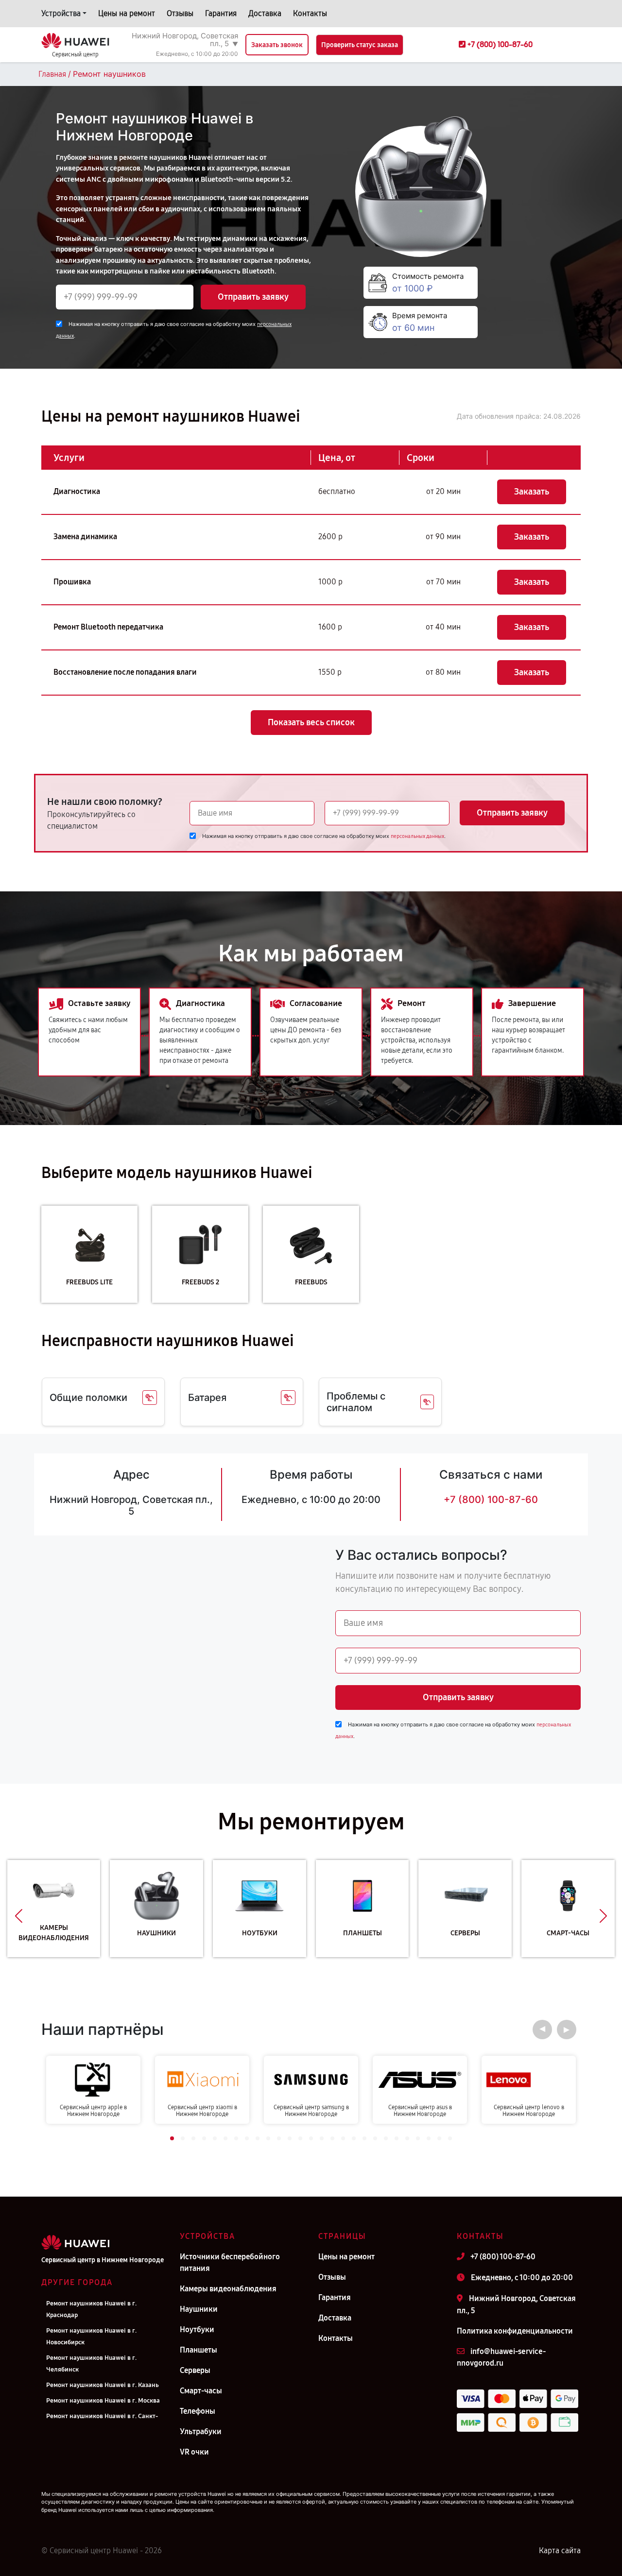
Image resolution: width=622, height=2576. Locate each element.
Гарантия (221, 13)
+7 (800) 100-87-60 (491, 1500)
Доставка (265, 13)
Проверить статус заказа (360, 45)
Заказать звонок (277, 45)
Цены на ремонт (127, 13)
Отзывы (180, 13)
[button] (19, 1916)
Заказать (532, 492)
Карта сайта (560, 2550)
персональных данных (417, 836)
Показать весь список (311, 722)
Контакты (310, 13)
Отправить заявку (253, 297)
